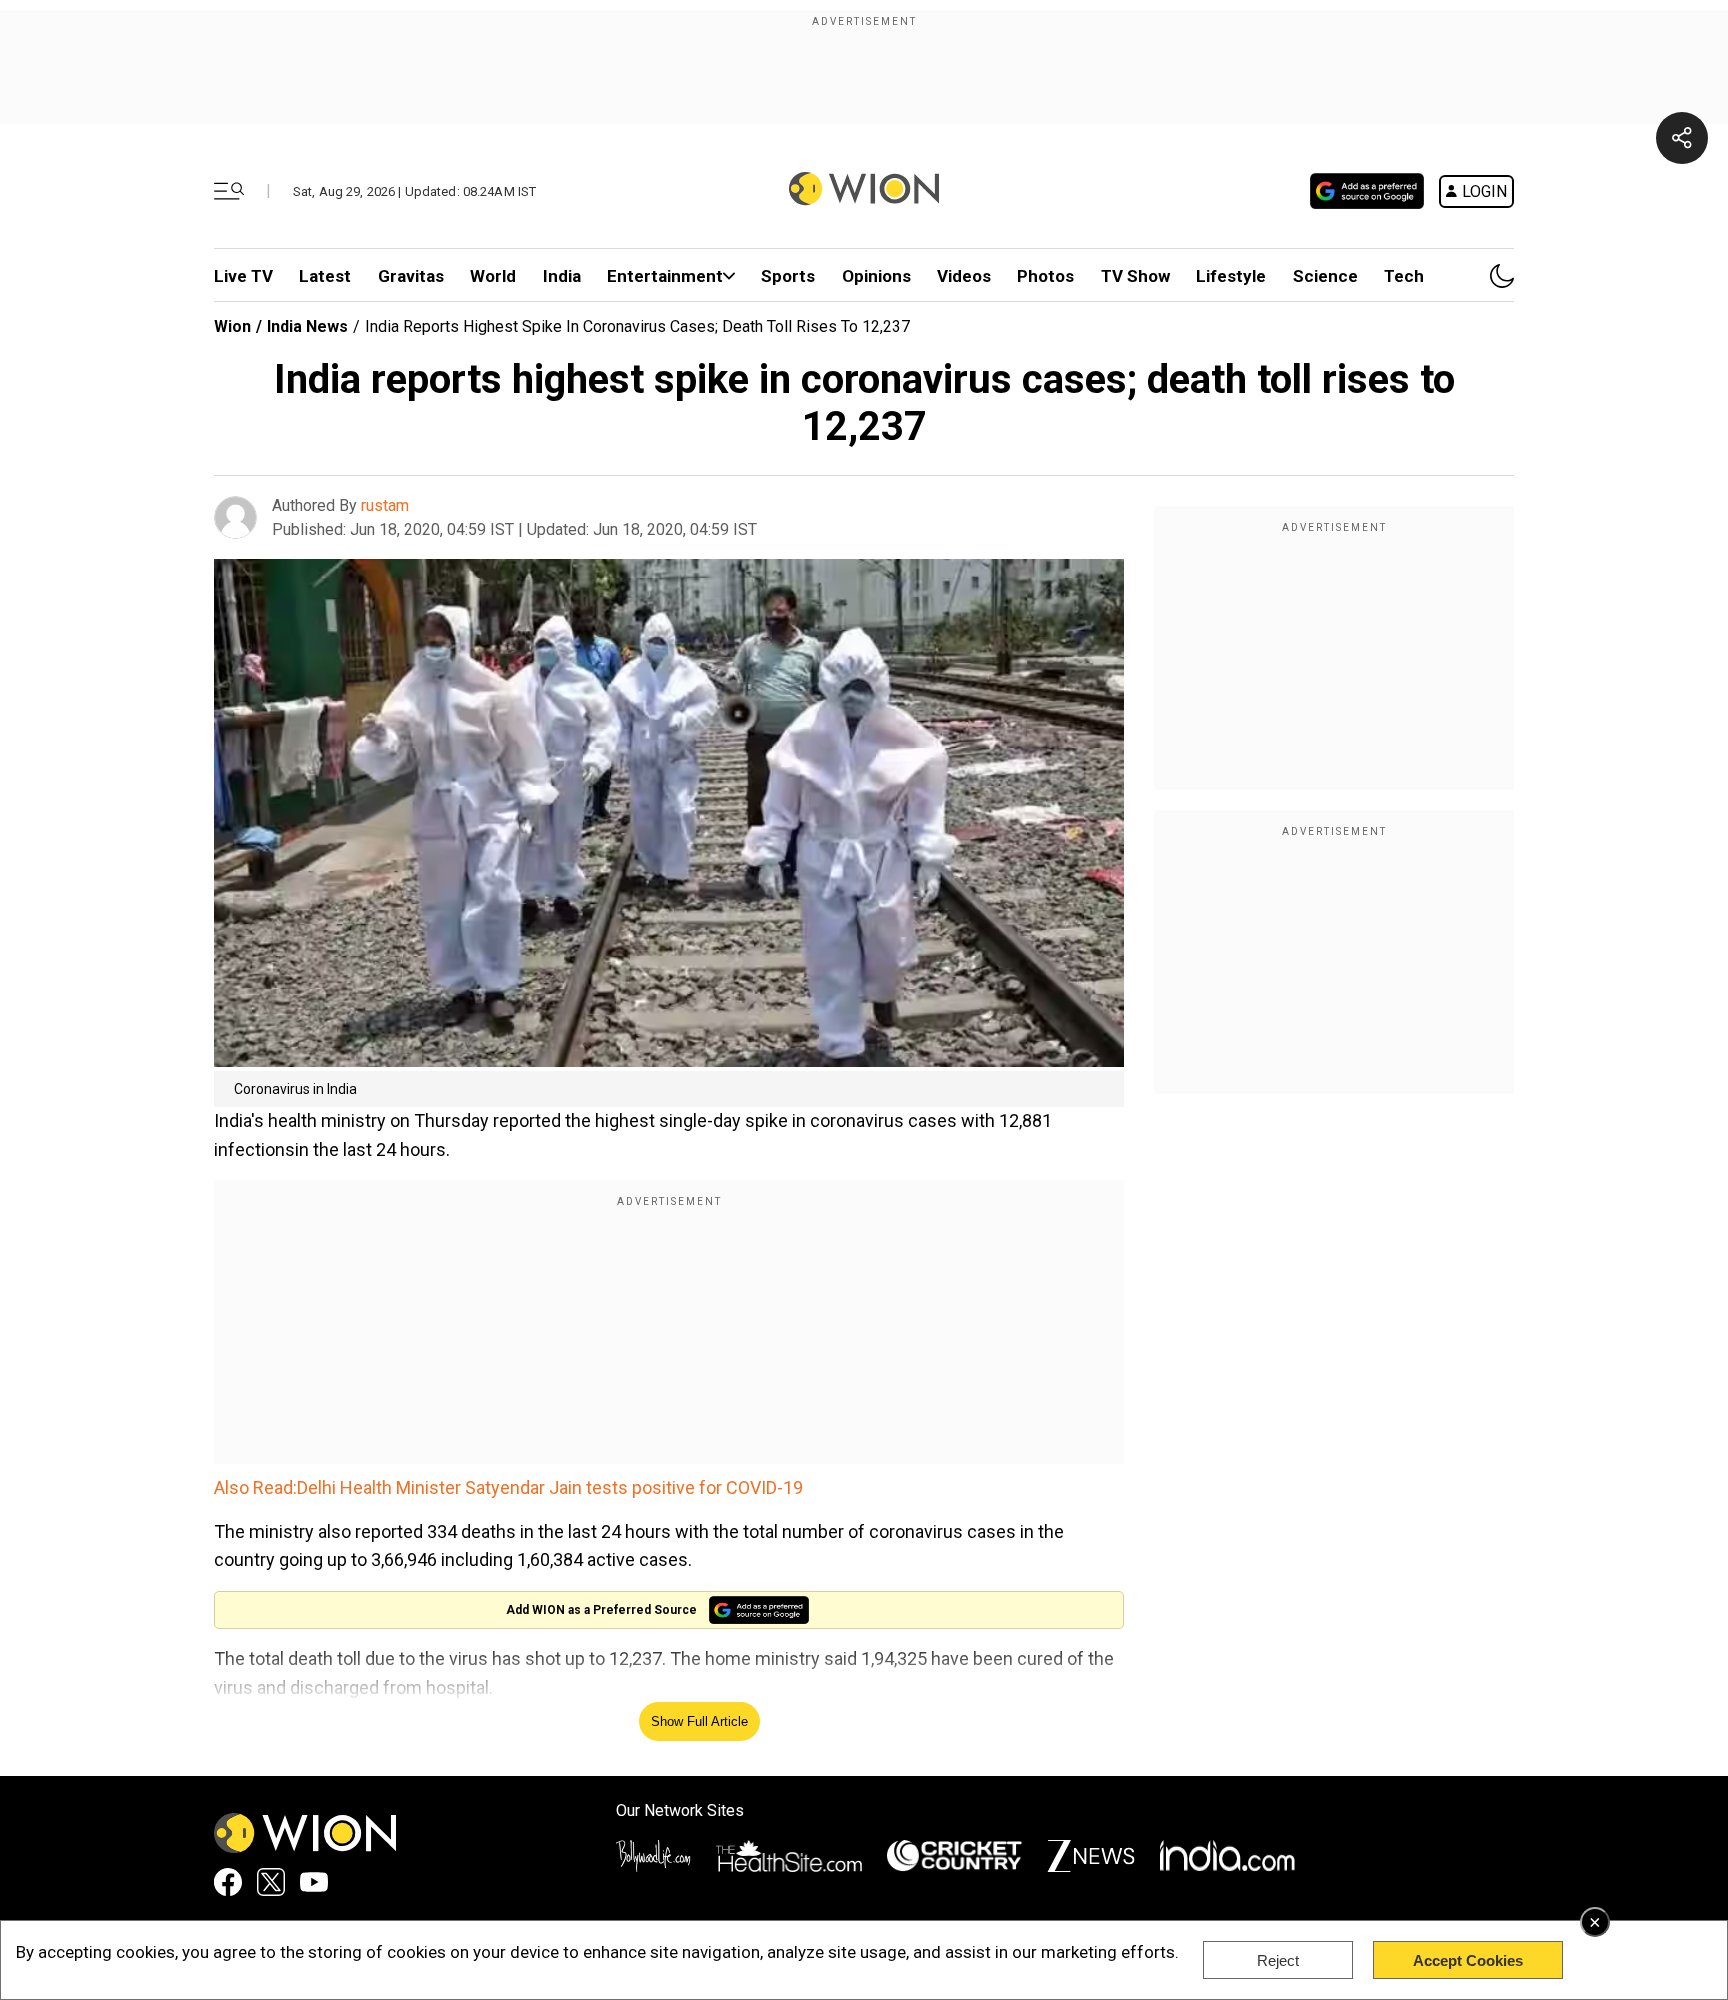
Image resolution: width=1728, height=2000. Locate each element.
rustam (385, 505)
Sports (788, 276)
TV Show (1135, 276)
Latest (325, 276)
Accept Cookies (1468, 1960)
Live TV (243, 276)
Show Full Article (699, 1721)
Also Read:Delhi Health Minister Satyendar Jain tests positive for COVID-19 (508, 1487)
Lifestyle (1231, 276)
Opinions (876, 276)
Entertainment (665, 276)
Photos (1045, 276)
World (493, 276)
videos (964, 276)
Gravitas (411, 276)
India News (307, 326)
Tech (1404, 276)
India (562, 276)
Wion (232, 326)
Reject (1278, 1960)
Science (1325, 276)
